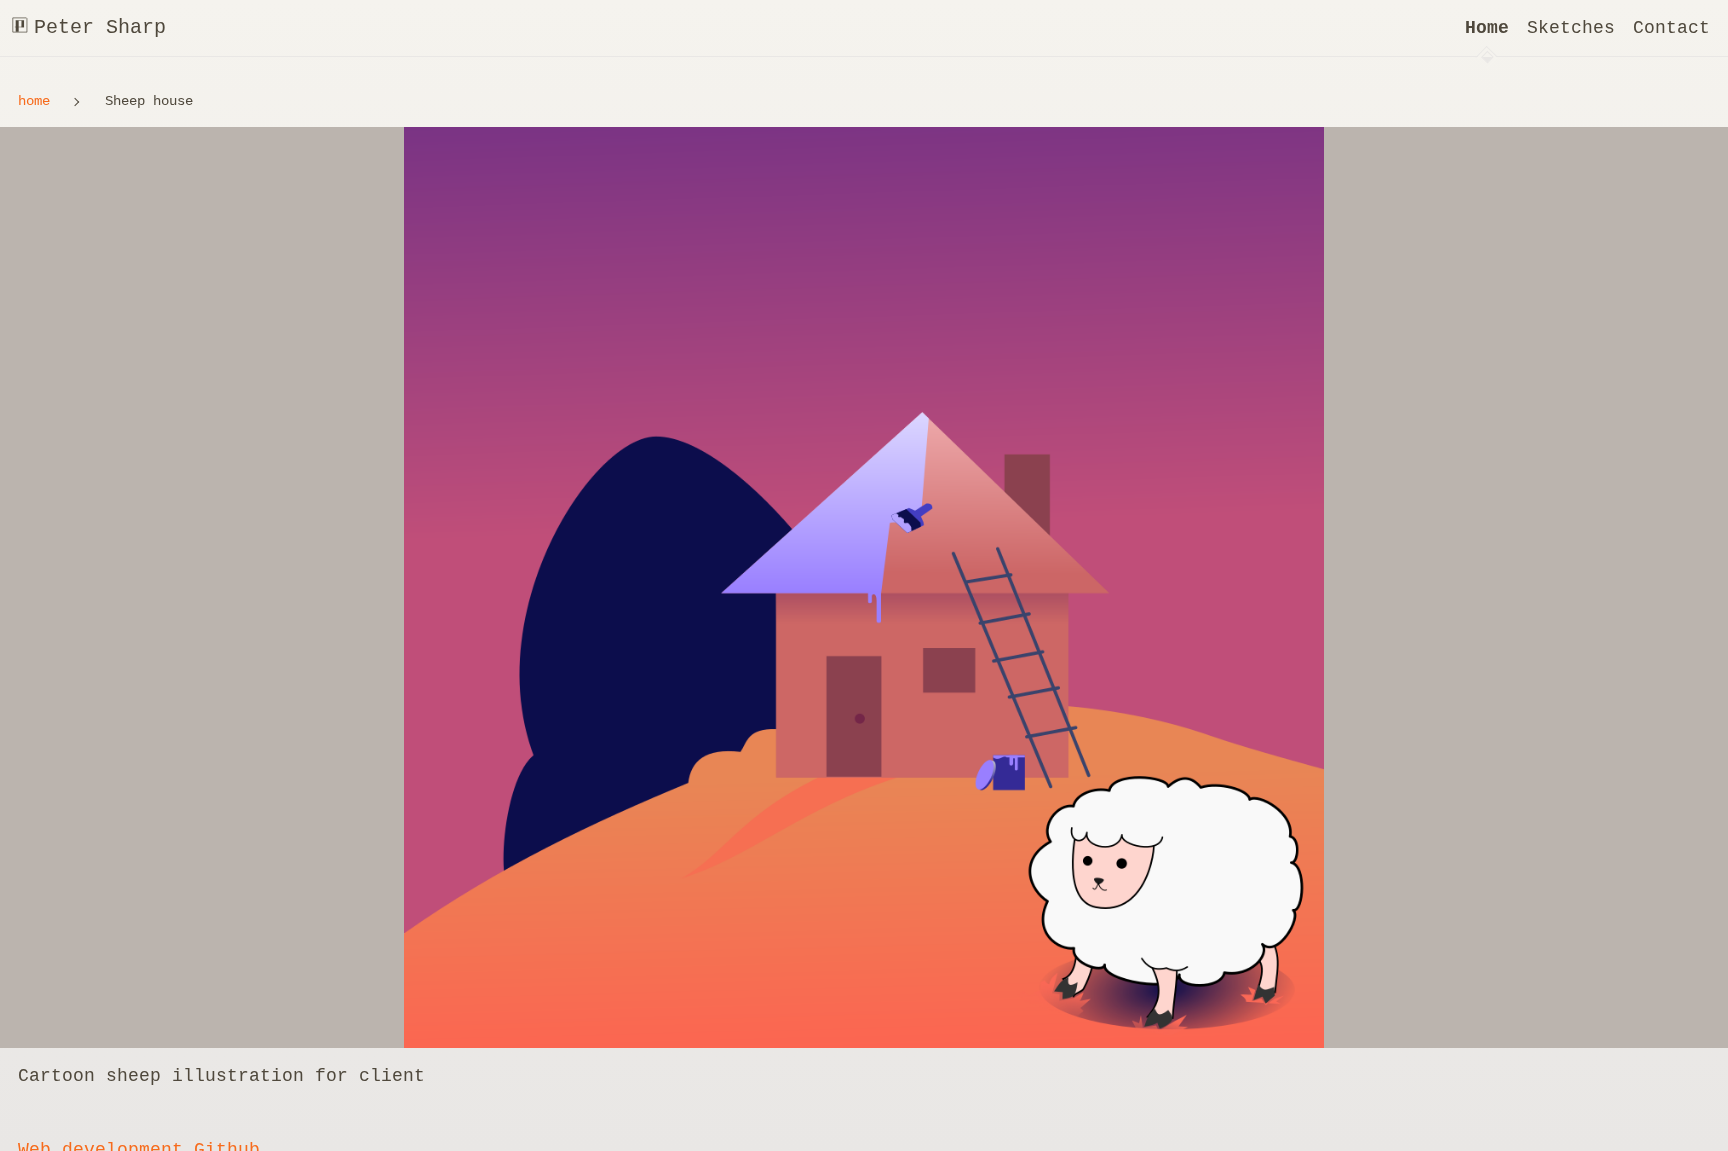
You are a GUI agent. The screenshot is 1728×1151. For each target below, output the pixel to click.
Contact (1671, 28)
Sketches (1571, 28)
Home (1487, 28)
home (34, 101)
